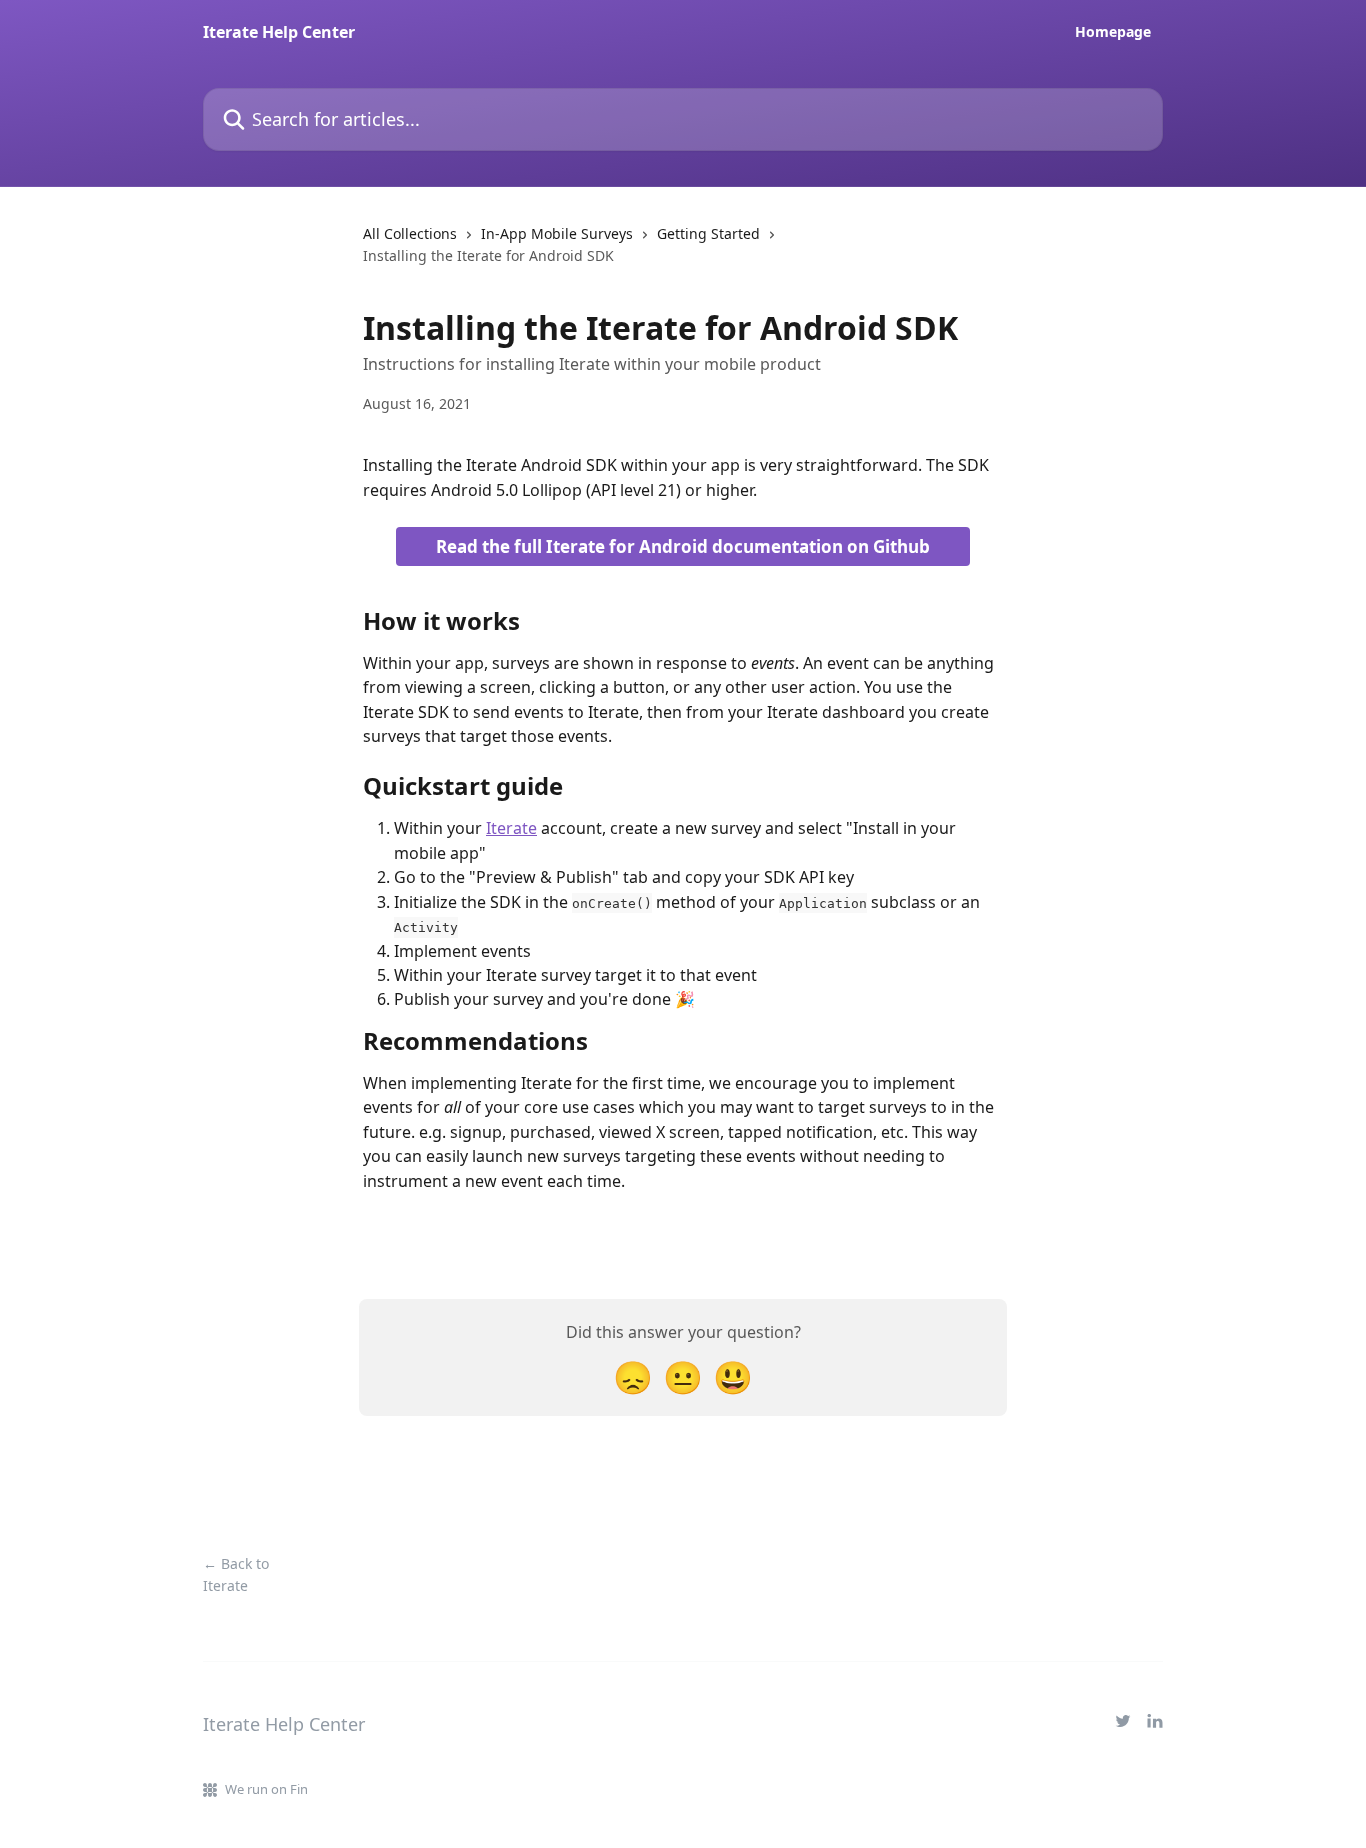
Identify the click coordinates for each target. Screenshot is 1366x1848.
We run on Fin (266, 1789)
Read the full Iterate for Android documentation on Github (683, 546)
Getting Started (708, 233)
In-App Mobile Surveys (557, 233)
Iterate (511, 828)
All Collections (410, 233)
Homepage (1113, 32)
